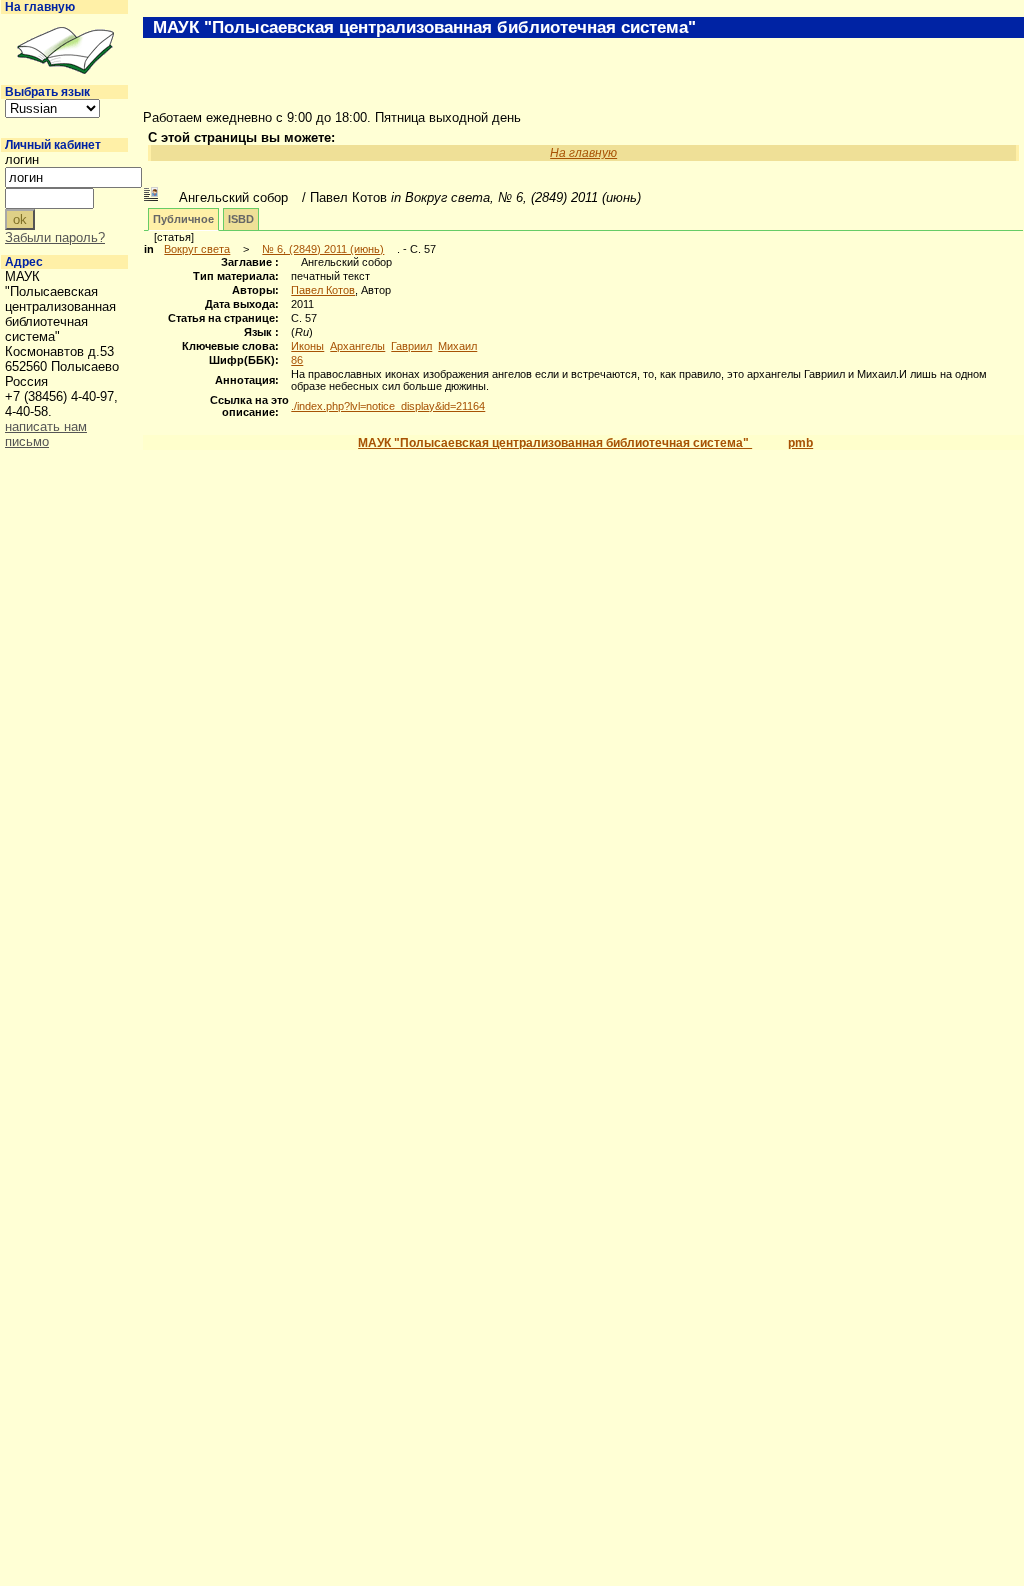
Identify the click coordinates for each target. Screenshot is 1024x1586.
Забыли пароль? (55, 237)
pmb (800, 443)
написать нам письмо (46, 434)
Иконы (307, 346)
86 (297, 360)
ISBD (241, 219)
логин (22, 159)
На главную (40, 7)
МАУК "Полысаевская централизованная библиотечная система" (555, 443)
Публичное (183, 219)
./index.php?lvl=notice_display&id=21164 (388, 406)
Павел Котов (323, 290)
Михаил (457, 346)
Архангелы (357, 346)
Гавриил (411, 346)
